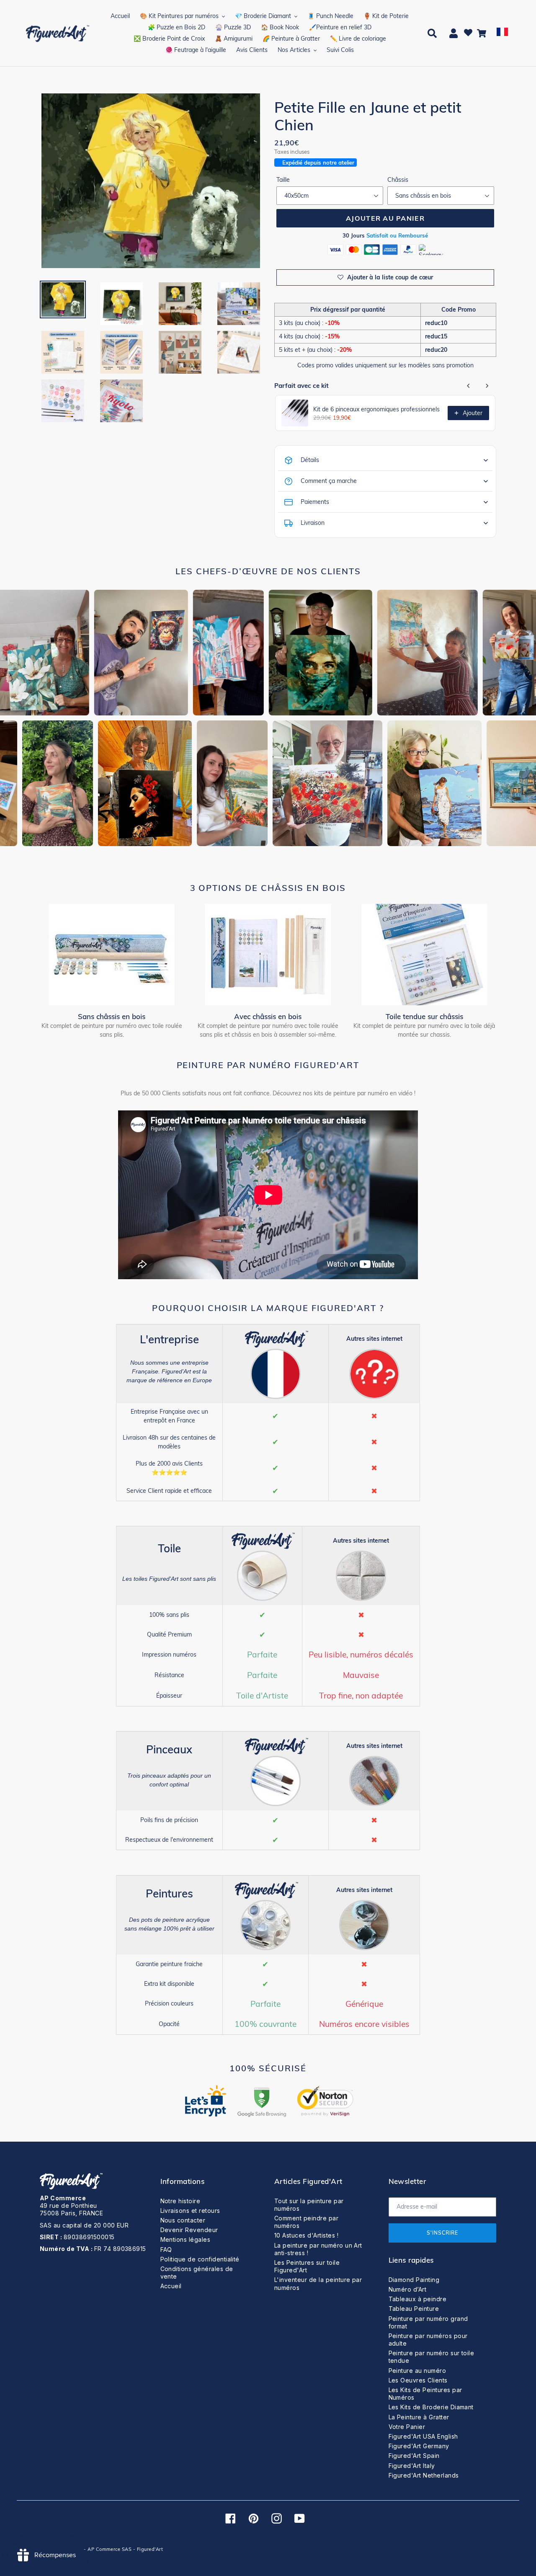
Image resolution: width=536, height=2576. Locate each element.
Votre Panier (407, 2427)
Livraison (313, 523)
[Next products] (487, 386)
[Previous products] (469, 386)
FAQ (166, 2249)
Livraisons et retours (190, 2211)
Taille (283, 180)
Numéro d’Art (408, 2289)
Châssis (398, 180)
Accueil (171, 2286)
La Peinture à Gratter (419, 2417)
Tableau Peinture (414, 2309)
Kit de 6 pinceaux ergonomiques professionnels (376, 409)
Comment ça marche (329, 481)
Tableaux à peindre (418, 2299)
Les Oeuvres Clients (418, 2380)
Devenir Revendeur (189, 2230)
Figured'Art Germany (419, 2446)
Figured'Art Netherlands (424, 2475)
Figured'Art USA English (423, 2436)
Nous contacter (183, 2220)
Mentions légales (186, 2239)
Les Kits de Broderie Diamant (431, 2407)
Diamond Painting (414, 2280)
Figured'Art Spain (414, 2456)
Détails (310, 460)
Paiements (315, 502)
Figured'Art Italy (412, 2466)
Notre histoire (180, 2201)
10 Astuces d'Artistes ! (306, 2235)
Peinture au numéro (417, 2371)
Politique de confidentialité (200, 2259)
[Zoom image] (151, 181)
